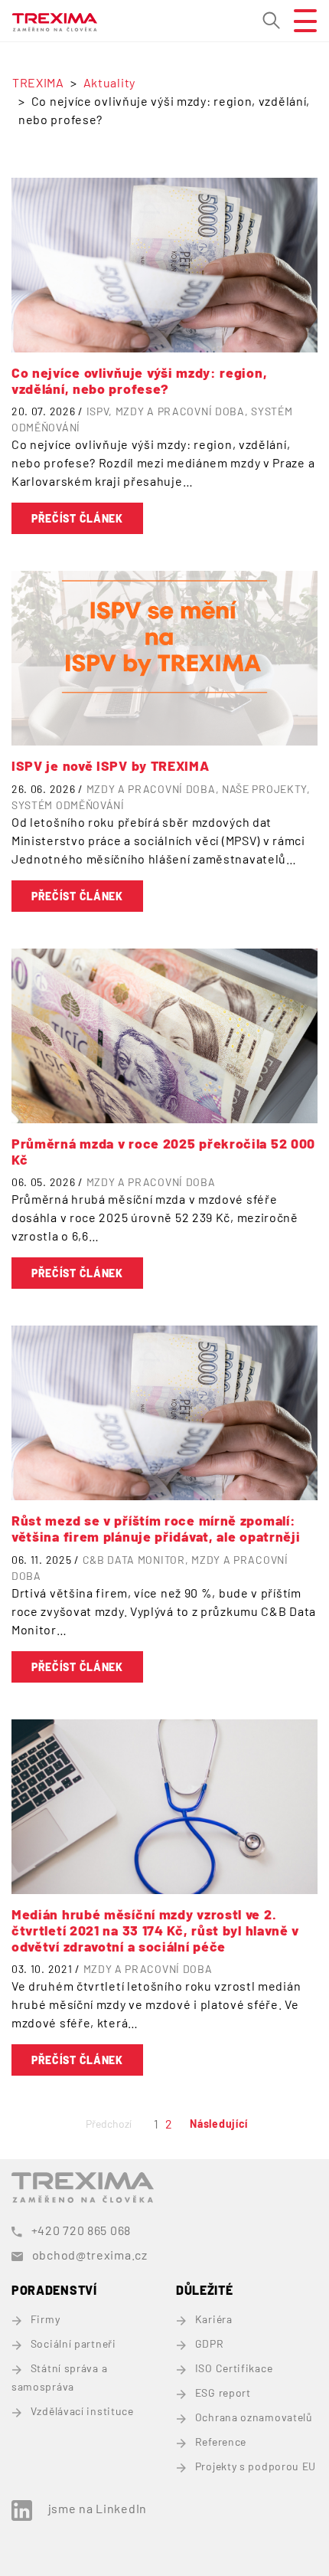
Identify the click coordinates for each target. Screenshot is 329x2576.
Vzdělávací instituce (82, 2411)
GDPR (210, 2343)
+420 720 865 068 (81, 2230)
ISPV (98, 411)
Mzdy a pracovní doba (180, 411)
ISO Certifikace (234, 2368)
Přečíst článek (77, 518)
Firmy (45, 2319)
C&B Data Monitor (134, 1560)
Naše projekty (264, 789)
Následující (219, 2124)
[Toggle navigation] (299, 21)
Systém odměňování (68, 805)
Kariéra (214, 2319)
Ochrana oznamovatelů (254, 2417)
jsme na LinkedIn (98, 2508)
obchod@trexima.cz (90, 2255)
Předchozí (109, 2124)
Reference (221, 2442)
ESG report (223, 2392)
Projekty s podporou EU (256, 2466)
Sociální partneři (73, 2343)
